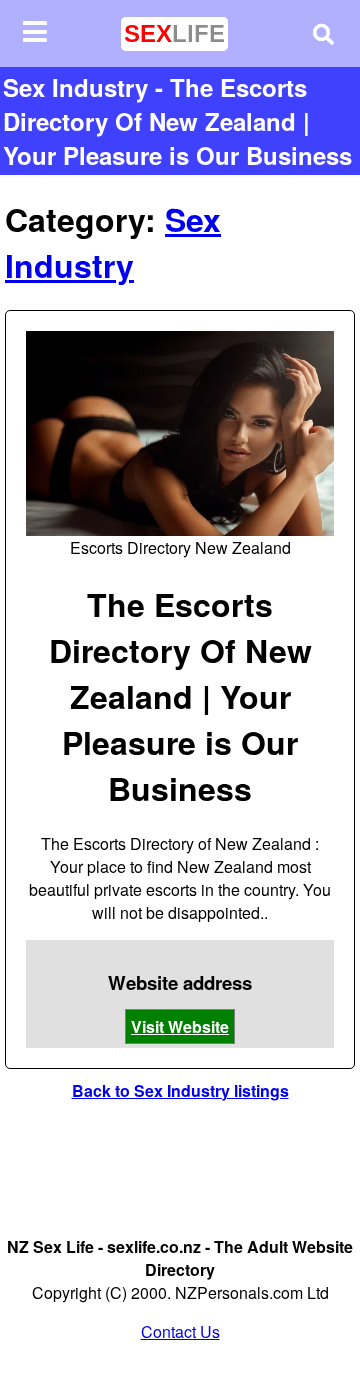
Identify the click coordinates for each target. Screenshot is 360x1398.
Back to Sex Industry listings (180, 1090)
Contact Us (180, 1331)
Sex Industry (113, 242)
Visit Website (180, 1026)
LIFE (174, 33)
